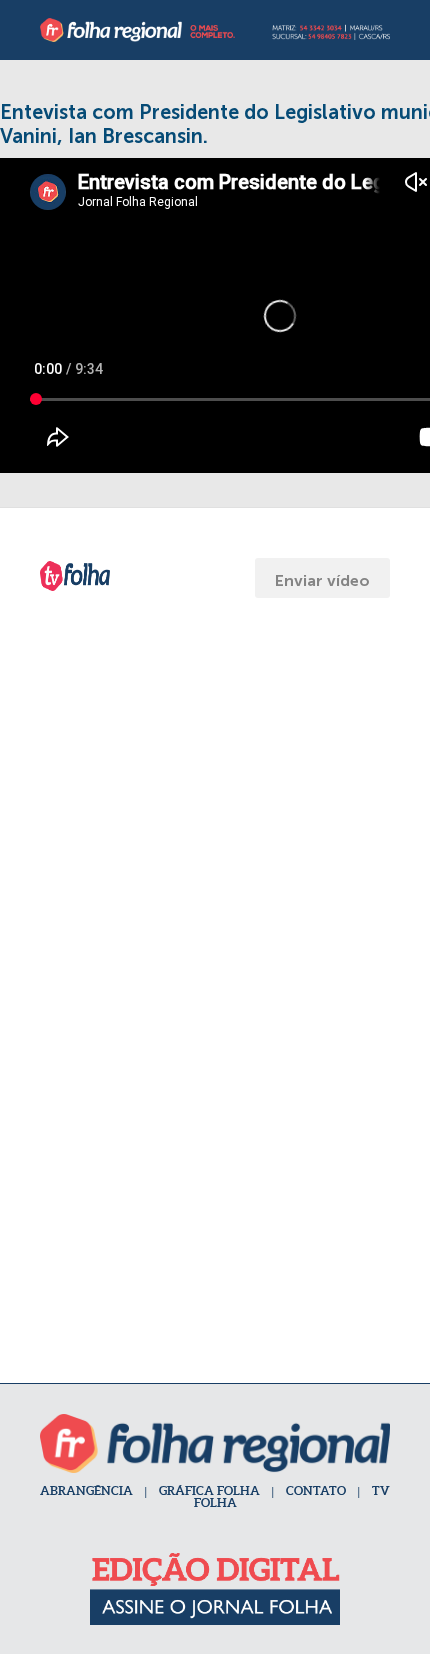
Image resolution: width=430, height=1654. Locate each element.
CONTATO (316, 1490)
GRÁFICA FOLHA (209, 1490)
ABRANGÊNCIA (86, 1490)
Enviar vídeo (322, 580)
